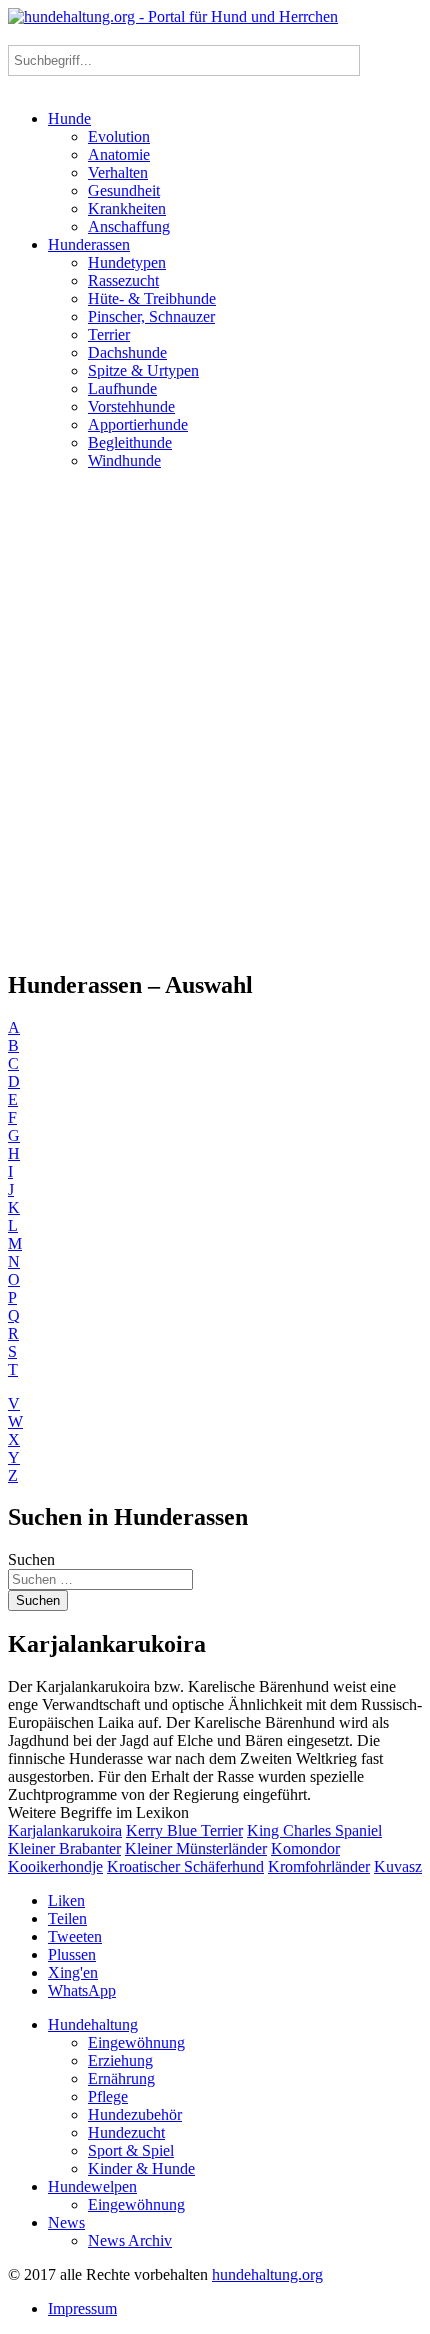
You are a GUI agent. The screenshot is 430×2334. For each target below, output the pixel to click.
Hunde (69, 118)
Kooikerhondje (55, 1866)
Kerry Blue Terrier (184, 1830)
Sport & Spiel (131, 2150)
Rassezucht (123, 280)
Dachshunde (127, 352)
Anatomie (119, 154)
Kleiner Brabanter (64, 1848)
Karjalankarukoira (65, 1830)
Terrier (109, 334)
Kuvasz (398, 1866)
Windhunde (124, 460)
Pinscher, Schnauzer (151, 316)
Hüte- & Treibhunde (152, 298)
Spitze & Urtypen (143, 370)
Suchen (31, 1559)
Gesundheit (124, 190)
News (66, 2222)
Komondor (305, 1848)
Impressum (82, 2308)
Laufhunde (122, 388)
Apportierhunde (138, 424)
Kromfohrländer (319, 1866)
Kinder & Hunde (141, 2168)
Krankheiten (127, 208)
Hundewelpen (92, 2186)
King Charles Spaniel (314, 1830)
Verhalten (118, 172)
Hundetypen (127, 262)
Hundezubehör (135, 2114)
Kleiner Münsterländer (196, 1848)
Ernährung (121, 2078)
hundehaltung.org (267, 2274)
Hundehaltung (93, 2024)
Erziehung (120, 2060)
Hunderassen (89, 244)
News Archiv (130, 2240)
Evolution (119, 136)
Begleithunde (130, 442)
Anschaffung (129, 226)
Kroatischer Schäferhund (185, 1866)
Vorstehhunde (131, 406)
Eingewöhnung (136, 2042)
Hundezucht (126, 2132)
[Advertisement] (215, 719)
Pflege (108, 2096)
